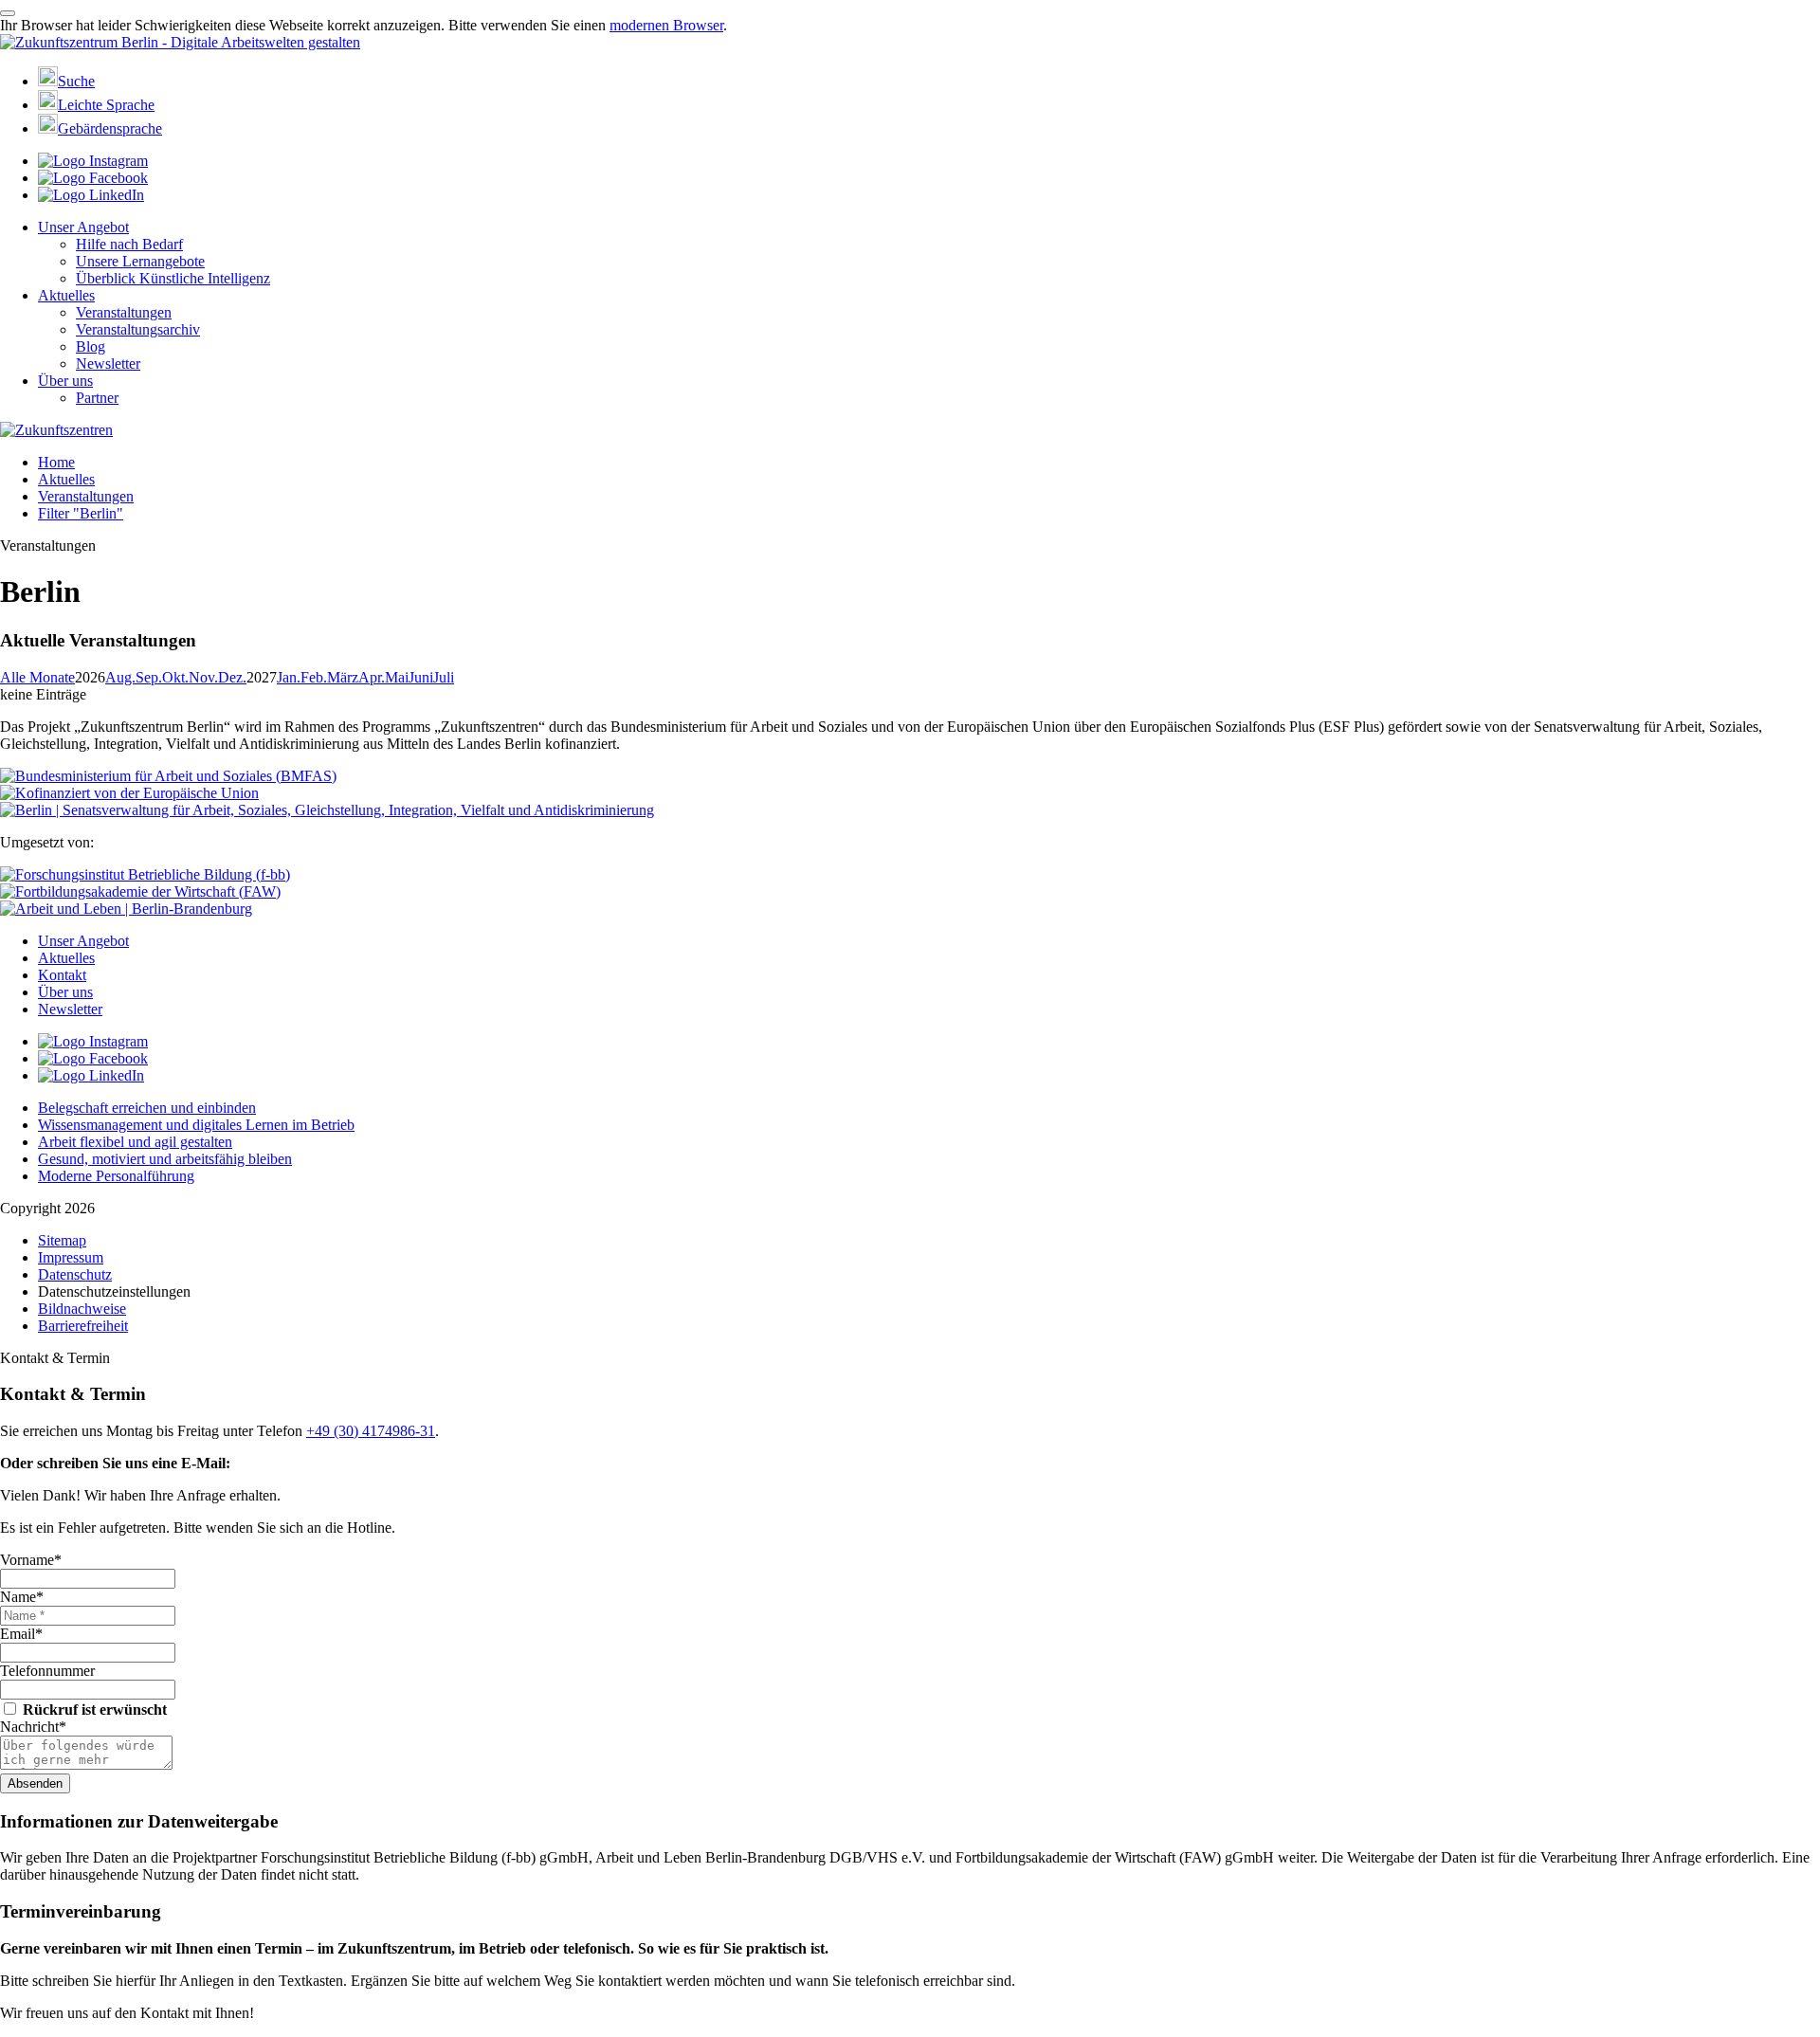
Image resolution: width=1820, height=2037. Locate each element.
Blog (91, 346)
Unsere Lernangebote (140, 261)
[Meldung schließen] (8, 13)
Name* (22, 1597)
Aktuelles (66, 295)
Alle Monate (37, 677)
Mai (397, 677)
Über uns (65, 381)
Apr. (372, 677)
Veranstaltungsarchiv (138, 329)
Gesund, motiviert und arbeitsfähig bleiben (165, 1159)
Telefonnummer (47, 1671)
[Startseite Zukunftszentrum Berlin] (180, 42)
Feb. (314, 677)
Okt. (175, 677)
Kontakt (62, 975)
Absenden (35, 1783)
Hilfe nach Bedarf (129, 244)
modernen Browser (666, 25)
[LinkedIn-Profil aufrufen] (91, 195)
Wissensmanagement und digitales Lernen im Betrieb (196, 1125)
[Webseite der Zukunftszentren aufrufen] (56, 430)
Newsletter (108, 364)
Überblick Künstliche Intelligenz (173, 278)
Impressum (71, 1257)
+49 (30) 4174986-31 (371, 1431)
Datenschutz (75, 1274)
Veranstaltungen (124, 312)
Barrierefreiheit (83, 1326)
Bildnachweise (82, 1309)
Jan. (289, 677)
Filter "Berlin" (81, 513)
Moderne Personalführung (116, 1176)
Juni (421, 677)
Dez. (232, 677)
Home (56, 462)
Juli (444, 677)
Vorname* (31, 1560)
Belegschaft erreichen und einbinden (147, 1108)
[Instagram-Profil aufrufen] (93, 161)
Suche (76, 81)
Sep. (149, 677)
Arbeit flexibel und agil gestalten (135, 1142)
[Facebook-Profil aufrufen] (93, 178)
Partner (97, 398)
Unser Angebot (83, 227)
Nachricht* (33, 1727)
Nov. (203, 677)
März (343, 677)
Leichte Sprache (106, 105)
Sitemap (62, 1240)
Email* (21, 1634)
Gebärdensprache (110, 128)
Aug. (120, 677)
